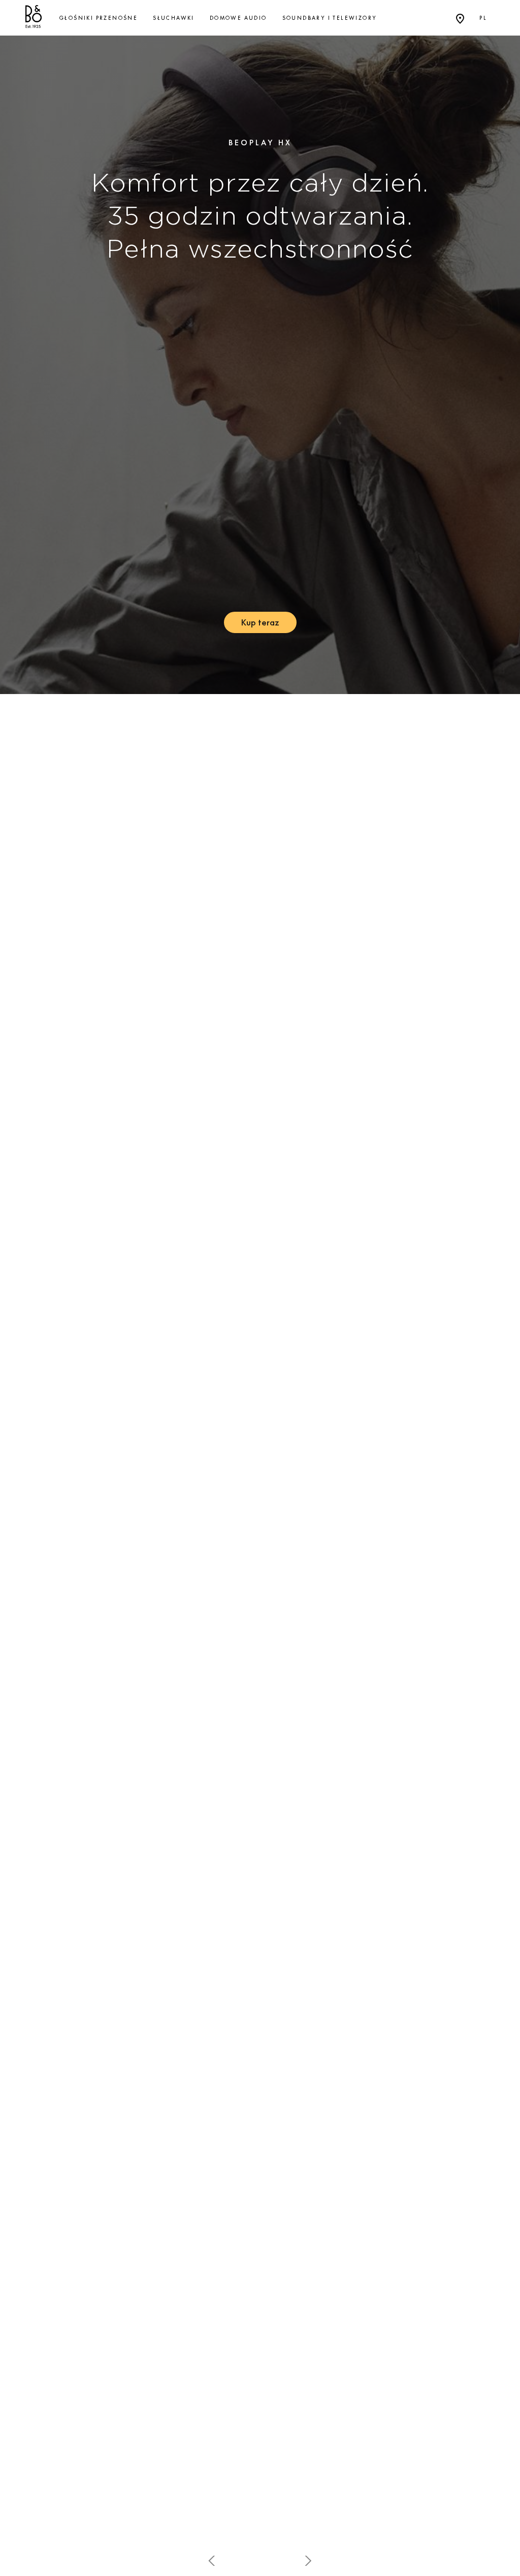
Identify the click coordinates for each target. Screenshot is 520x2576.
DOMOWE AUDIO (238, 18)
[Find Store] (460, 18)
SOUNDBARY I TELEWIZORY (330, 18)
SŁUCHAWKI (174, 18)
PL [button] (483, 18)
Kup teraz (260, 622)
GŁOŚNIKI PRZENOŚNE (99, 18)
